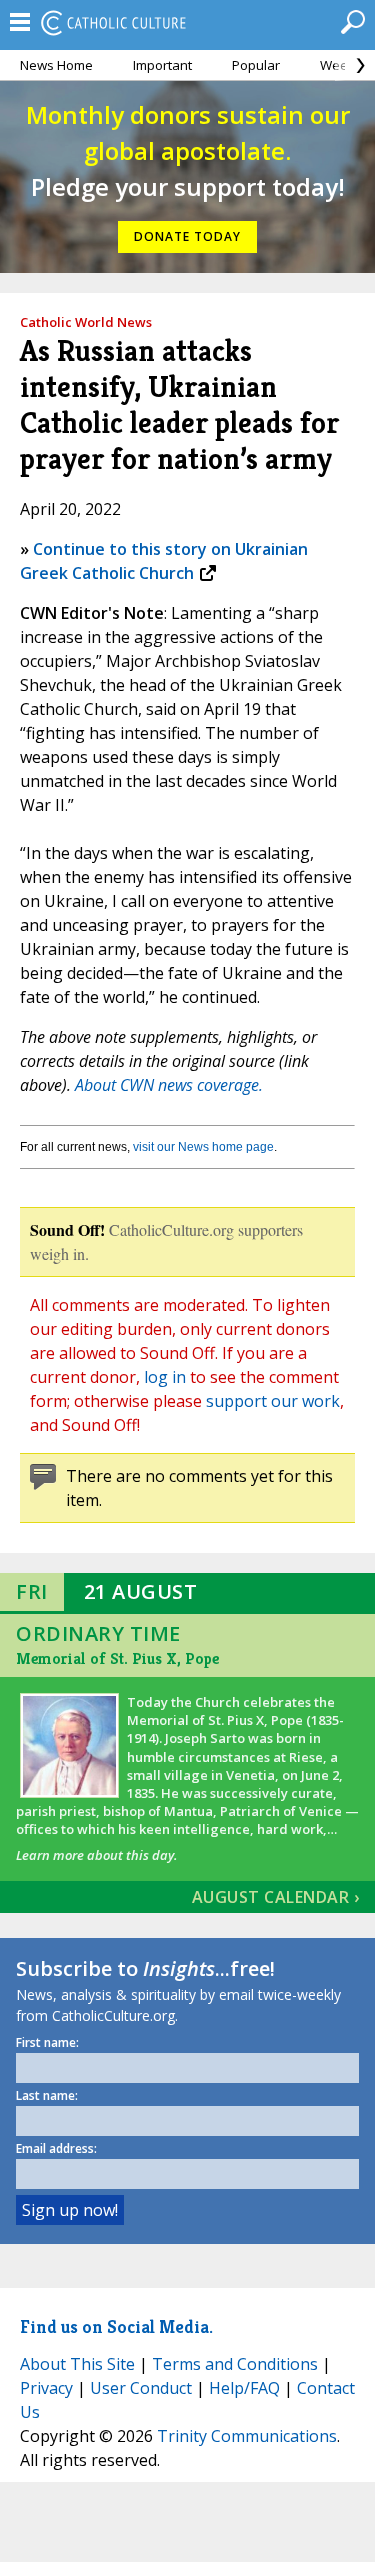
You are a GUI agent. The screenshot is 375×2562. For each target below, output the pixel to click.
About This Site (77, 2364)
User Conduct (141, 2388)
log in (165, 1377)
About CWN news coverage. (169, 1085)
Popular (256, 65)
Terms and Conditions (235, 2364)
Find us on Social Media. (116, 2326)
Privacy (46, 2388)
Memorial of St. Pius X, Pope (117, 1658)
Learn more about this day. (96, 1855)
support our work (273, 1401)
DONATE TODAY (187, 236)
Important (162, 65)
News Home (56, 65)
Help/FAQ (244, 2388)
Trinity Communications (247, 2436)
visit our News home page (203, 1147)
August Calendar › (276, 1897)
